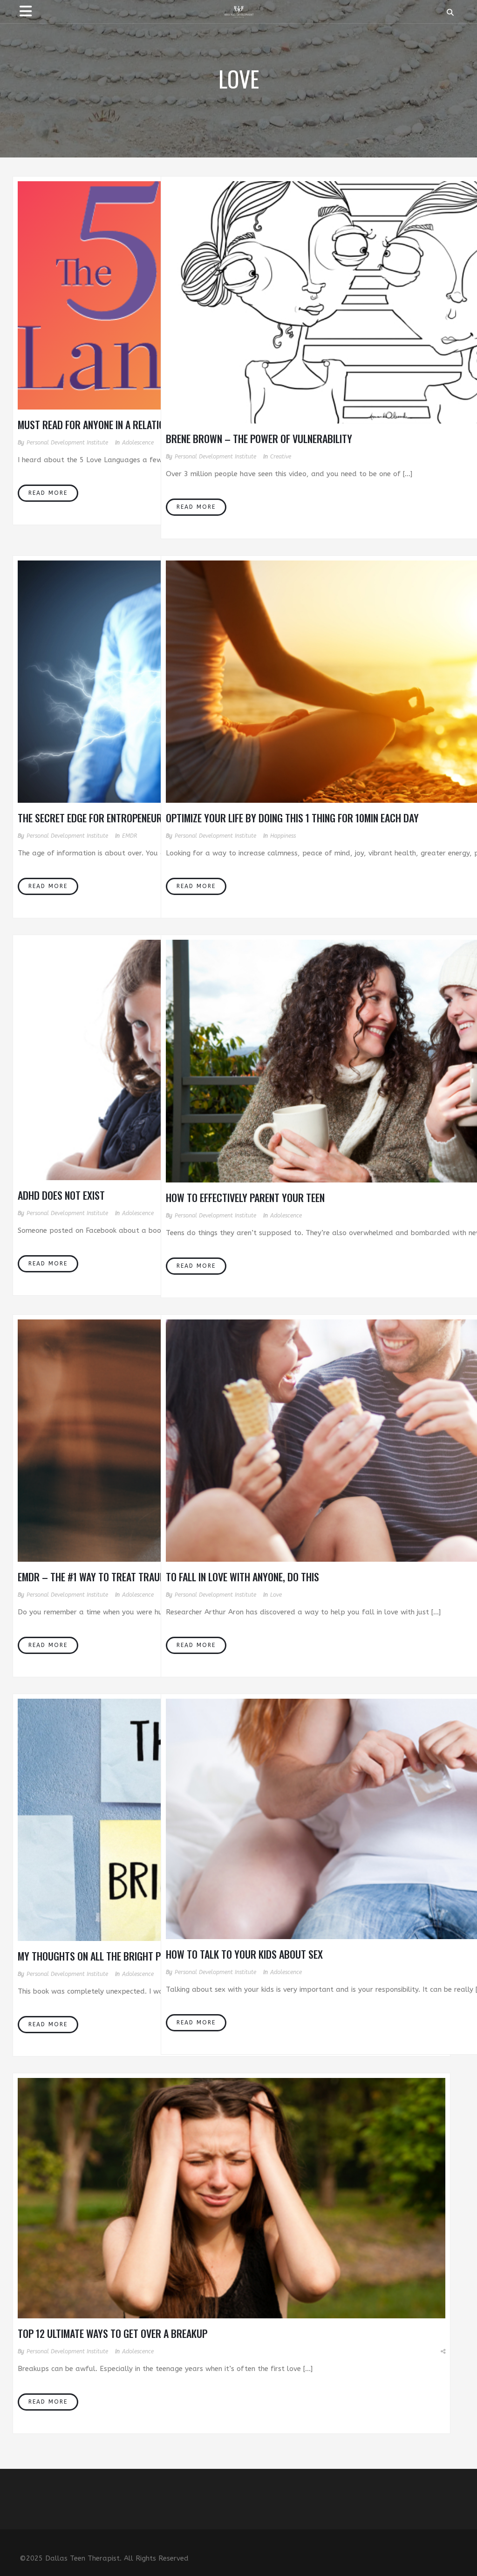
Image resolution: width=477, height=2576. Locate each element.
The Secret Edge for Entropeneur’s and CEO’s (115, 818)
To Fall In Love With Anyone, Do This (242, 1577)
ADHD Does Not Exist (61, 1195)
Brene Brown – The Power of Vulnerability (259, 438)
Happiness (283, 836)
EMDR (129, 836)
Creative (281, 457)
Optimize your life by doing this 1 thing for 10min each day (292, 818)
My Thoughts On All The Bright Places (101, 1956)
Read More (48, 493)
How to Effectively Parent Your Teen (245, 1197)
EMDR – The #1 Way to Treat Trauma (95, 1577)
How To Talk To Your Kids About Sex (244, 1954)
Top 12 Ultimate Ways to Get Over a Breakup (112, 2333)
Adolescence (138, 443)
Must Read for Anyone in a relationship (103, 424)
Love (276, 1595)
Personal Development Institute (67, 443)
